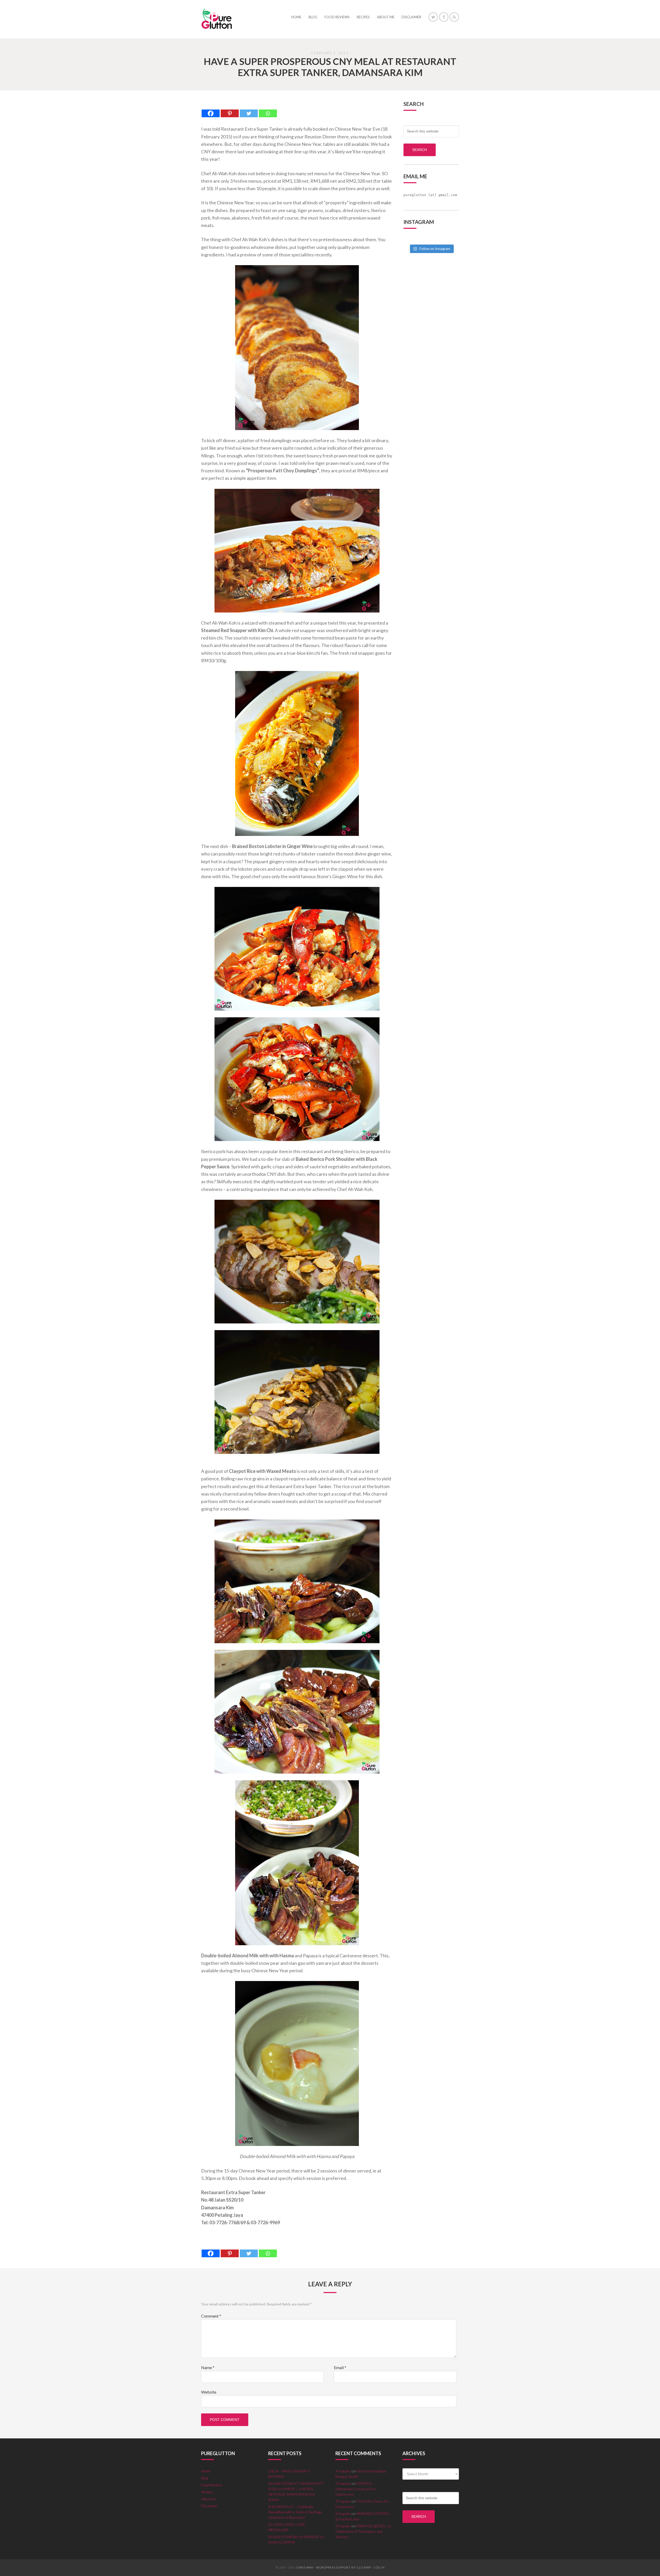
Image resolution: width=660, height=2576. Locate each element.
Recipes (207, 2492)
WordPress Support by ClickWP (344, 2567)
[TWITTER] (433, 17)
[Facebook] (211, 109)
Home (206, 2471)
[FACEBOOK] (444, 17)
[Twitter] (249, 109)
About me (209, 2499)
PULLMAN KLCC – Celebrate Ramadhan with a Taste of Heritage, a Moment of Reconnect (295, 2512)
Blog (204, 2478)
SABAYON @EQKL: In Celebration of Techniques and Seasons (363, 2531)
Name (208, 2367)
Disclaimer (209, 2506)
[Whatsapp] (268, 109)
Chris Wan (305, 2567)
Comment (211, 2316)
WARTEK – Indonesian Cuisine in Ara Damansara (356, 2489)
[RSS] (454, 17)
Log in (379, 2567)
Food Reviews (212, 2485)
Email (340, 2367)
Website (209, 2392)
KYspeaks (343, 2471)
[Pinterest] (230, 109)
